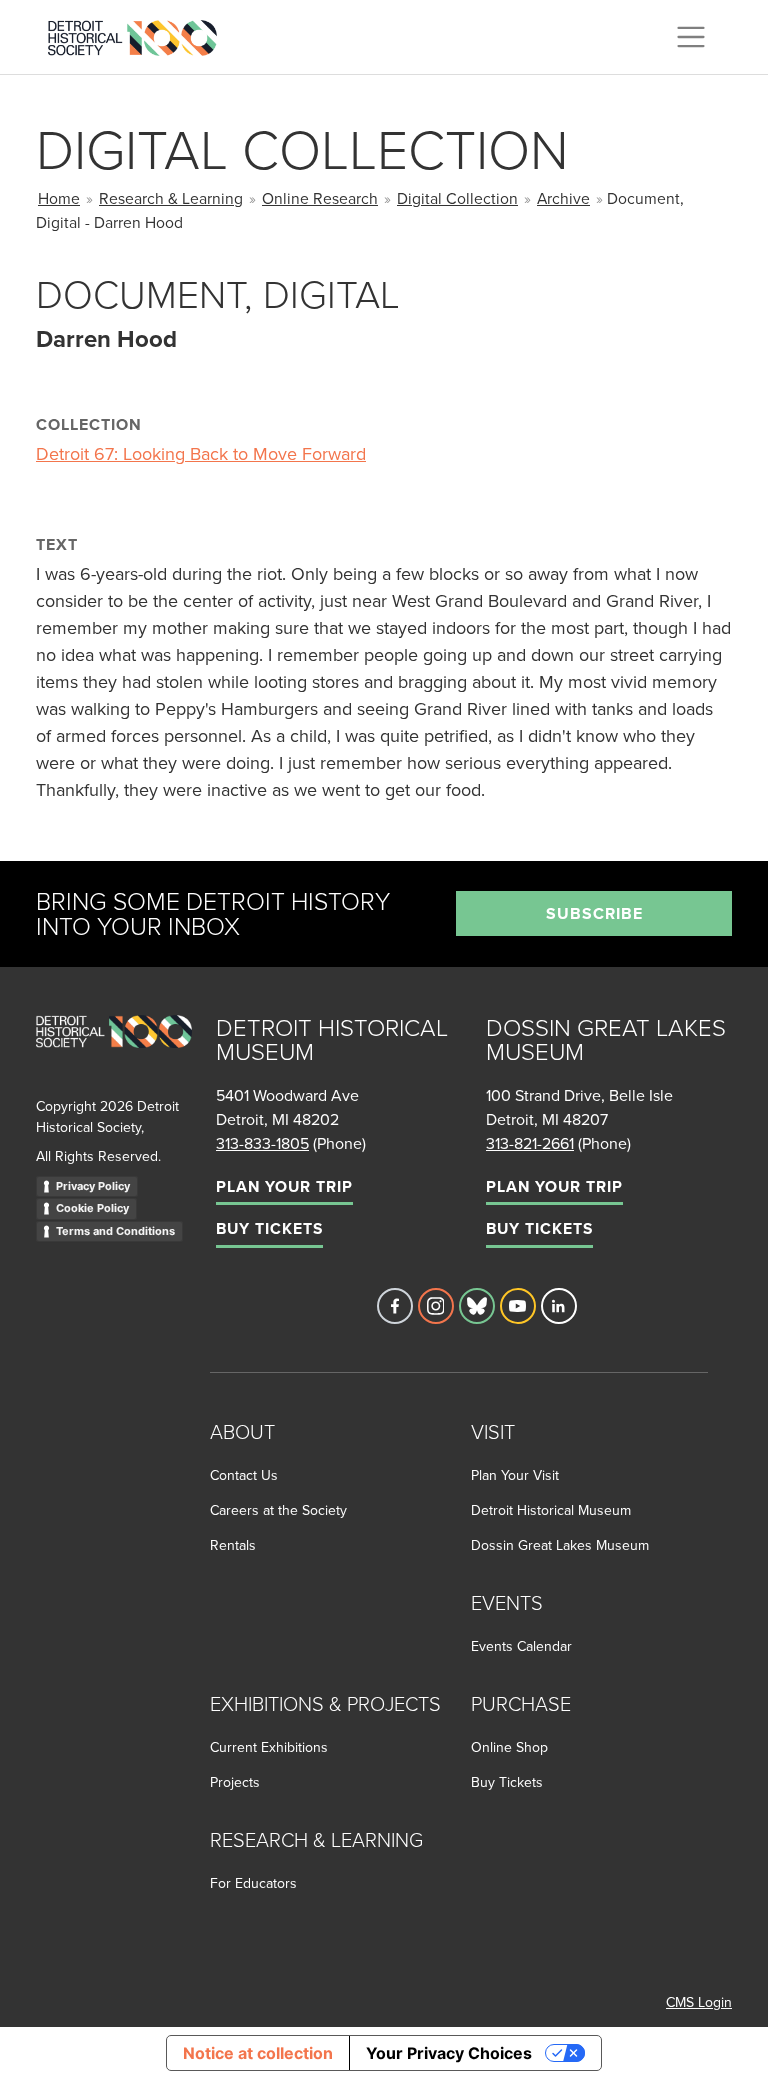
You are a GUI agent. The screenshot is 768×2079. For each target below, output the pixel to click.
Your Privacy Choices (449, 2053)
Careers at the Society (278, 1510)
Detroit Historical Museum (551, 1510)
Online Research (320, 198)
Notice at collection (258, 2053)
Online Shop (509, 1747)
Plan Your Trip (284, 1186)
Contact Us (244, 1475)
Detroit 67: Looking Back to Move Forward (201, 453)
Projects (235, 1782)
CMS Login (699, 2002)
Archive (563, 198)
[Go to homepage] (114, 1053)
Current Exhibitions (269, 1747)
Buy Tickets (269, 1228)
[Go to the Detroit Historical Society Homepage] (140, 34)
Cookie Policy (92, 1208)
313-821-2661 (530, 1143)
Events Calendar (521, 1646)
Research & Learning (171, 198)
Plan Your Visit (515, 1475)
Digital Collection (457, 198)
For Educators (253, 1883)
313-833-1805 (262, 1143)
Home (59, 198)
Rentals (233, 1545)
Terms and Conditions (115, 1231)
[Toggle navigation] (691, 37)
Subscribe (594, 913)
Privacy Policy (93, 1186)
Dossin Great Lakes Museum (560, 1545)
